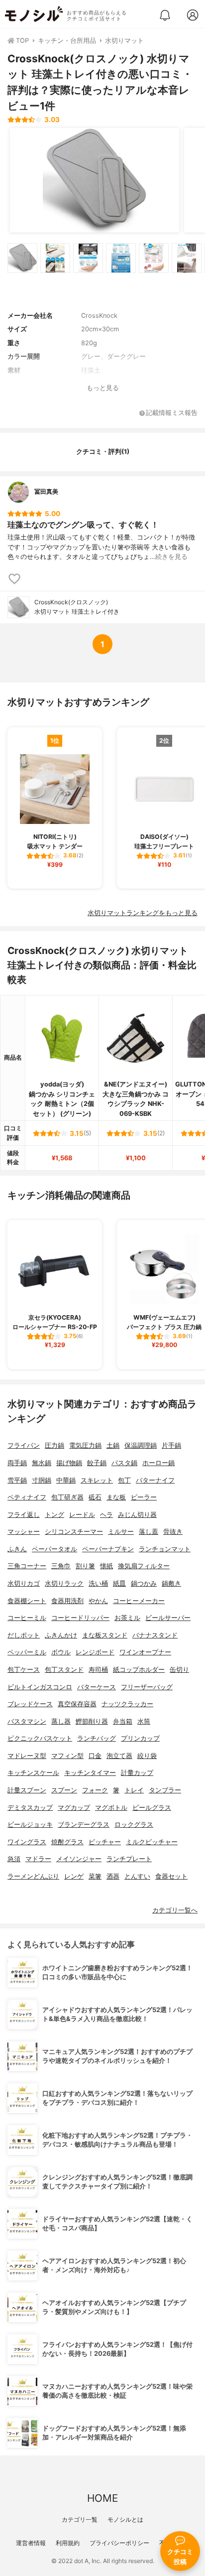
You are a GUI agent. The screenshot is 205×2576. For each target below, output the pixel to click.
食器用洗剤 (67, 1601)
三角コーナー (27, 1566)
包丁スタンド (64, 1670)
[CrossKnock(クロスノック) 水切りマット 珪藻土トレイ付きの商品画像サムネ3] (88, 258)
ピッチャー (105, 1842)
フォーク (95, 1790)
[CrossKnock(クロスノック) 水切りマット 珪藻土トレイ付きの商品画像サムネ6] (187, 258)
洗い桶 (98, 1583)
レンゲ (74, 1876)
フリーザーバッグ (147, 1687)
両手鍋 (17, 1463)
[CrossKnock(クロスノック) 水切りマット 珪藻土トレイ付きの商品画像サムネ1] (22, 258)
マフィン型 (67, 1756)
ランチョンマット (165, 1549)
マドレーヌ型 (27, 1756)
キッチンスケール (33, 1773)
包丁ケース (24, 1670)
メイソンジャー (79, 1859)
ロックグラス (134, 1825)
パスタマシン (27, 1721)
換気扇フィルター (144, 1566)
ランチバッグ (97, 1738)
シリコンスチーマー (74, 1532)
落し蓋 (149, 1532)
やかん (98, 1601)
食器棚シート (27, 1601)
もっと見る (103, 388)
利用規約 (68, 2543)
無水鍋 (42, 1463)
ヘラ (106, 1515)
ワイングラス (27, 1842)
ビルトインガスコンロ (40, 1687)
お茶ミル (127, 1618)
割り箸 (85, 1566)
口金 (95, 1756)
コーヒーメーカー (139, 1601)
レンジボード (95, 1652)
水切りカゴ (24, 1583)
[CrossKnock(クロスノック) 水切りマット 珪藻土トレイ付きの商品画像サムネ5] (154, 258)
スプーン (64, 1790)
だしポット (24, 1635)
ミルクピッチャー (152, 1842)
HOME (102, 2498)
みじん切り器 (137, 1515)
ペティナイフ (27, 1497)
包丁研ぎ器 (67, 1497)
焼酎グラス (67, 1842)
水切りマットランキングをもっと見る (143, 913)
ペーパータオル (54, 1549)
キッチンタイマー (90, 1773)
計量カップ (137, 1773)
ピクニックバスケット (40, 1738)
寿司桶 (98, 1670)
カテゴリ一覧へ (175, 1910)
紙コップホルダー (139, 1670)
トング (54, 1515)
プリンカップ (140, 1738)
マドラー (38, 1859)
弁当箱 (123, 1721)
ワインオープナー (145, 1652)
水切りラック (64, 1583)
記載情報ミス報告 (172, 413)
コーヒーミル (27, 1618)
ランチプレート (129, 1859)
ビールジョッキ (30, 1825)
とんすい (137, 1876)
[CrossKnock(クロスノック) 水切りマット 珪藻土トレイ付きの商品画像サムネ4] (121, 258)
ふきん (17, 1549)
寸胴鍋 (42, 1480)
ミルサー (121, 1532)
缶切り (179, 1670)
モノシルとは (125, 2519)
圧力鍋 (54, 1445)
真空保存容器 (77, 1704)
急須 (14, 1859)
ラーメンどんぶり (33, 1876)
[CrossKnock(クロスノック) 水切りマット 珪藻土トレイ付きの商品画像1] (95, 180)
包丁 (124, 1480)
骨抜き (173, 1532)
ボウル (61, 1652)
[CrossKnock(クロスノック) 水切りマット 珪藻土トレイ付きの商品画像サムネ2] (55, 258)
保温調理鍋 (141, 1445)
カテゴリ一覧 (80, 2519)
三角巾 (61, 1566)
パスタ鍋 (124, 1463)
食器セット (171, 1876)
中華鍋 (66, 1480)
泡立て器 (119, 1756)
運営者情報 (31, 2543)
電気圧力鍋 (85, 1445)
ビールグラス (152, 1808)
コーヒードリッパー (80, 1618)
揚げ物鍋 (69, 1463)
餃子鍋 (97, 1463)
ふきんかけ (61, 1635)
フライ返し (24, 1515)
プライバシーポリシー (119, 2543)
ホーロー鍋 (158, 1463)
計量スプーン (27, 1790)
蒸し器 (61, 1721)
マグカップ (74, 1808)
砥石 (95, 1497)
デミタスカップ (30, 1808)
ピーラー (144, 1497)
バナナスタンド (155, 1635)
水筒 (144, 1721)
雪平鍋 (17, 1480)
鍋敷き (171, 1583)
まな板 (116, 1497)
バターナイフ (155, 1480)
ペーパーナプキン (108, 1549)
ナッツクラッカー (127, 1704)
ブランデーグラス (84, 1825)
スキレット (97, 1480)
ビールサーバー (168, 1618)
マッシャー (24, 1532)
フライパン (24, 1445)
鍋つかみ (144, 1583)
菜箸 (95, 1876)
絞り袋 (147, 1756)
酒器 (113, 1876)
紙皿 (119, 1583)
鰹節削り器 (92, 1721)
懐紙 (106, 1566)
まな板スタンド (105, 1635)
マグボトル (111, 1808)
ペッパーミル (27, 1652)
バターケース (97, 1687)
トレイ (134, 1790)
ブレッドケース (30, 1704)
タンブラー (165, 1790)
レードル (82, 1515)
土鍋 (113, 1445)
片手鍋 (171, 1445)
